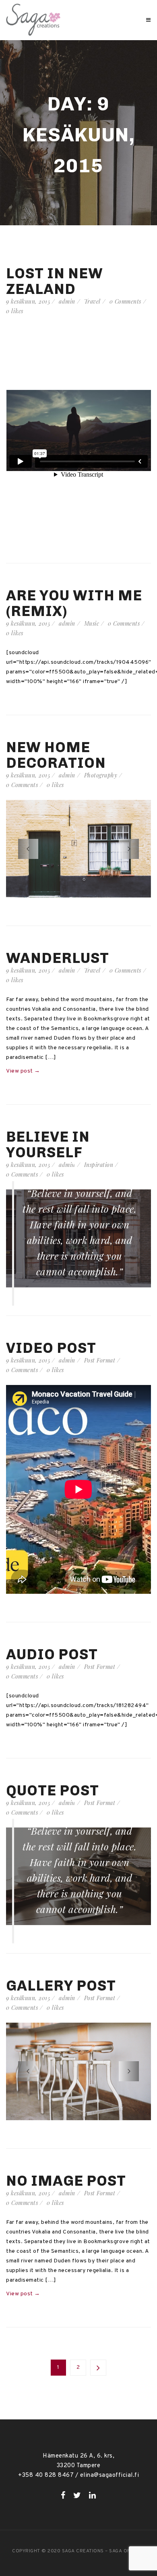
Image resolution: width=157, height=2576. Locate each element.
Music (92, 623)
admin (67, 301)
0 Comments (125, 301)
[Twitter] (77, 2495)
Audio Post (52, 1654)
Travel (92, 301)
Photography (101, 775)
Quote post (53, 1790)
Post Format (100, 1360)
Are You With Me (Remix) (74, 603)
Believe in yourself (48, 1144)
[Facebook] (63, 2495)
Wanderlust (58, 958)
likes (15, 311)
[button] (28, 849)
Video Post (51, 1348)
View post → (23, 1071)
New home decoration (56, 755)
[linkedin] (93, 2495)
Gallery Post (61, 1986)
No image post (66, 2181)
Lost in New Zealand (55, 281)
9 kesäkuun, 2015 (28, 301)
